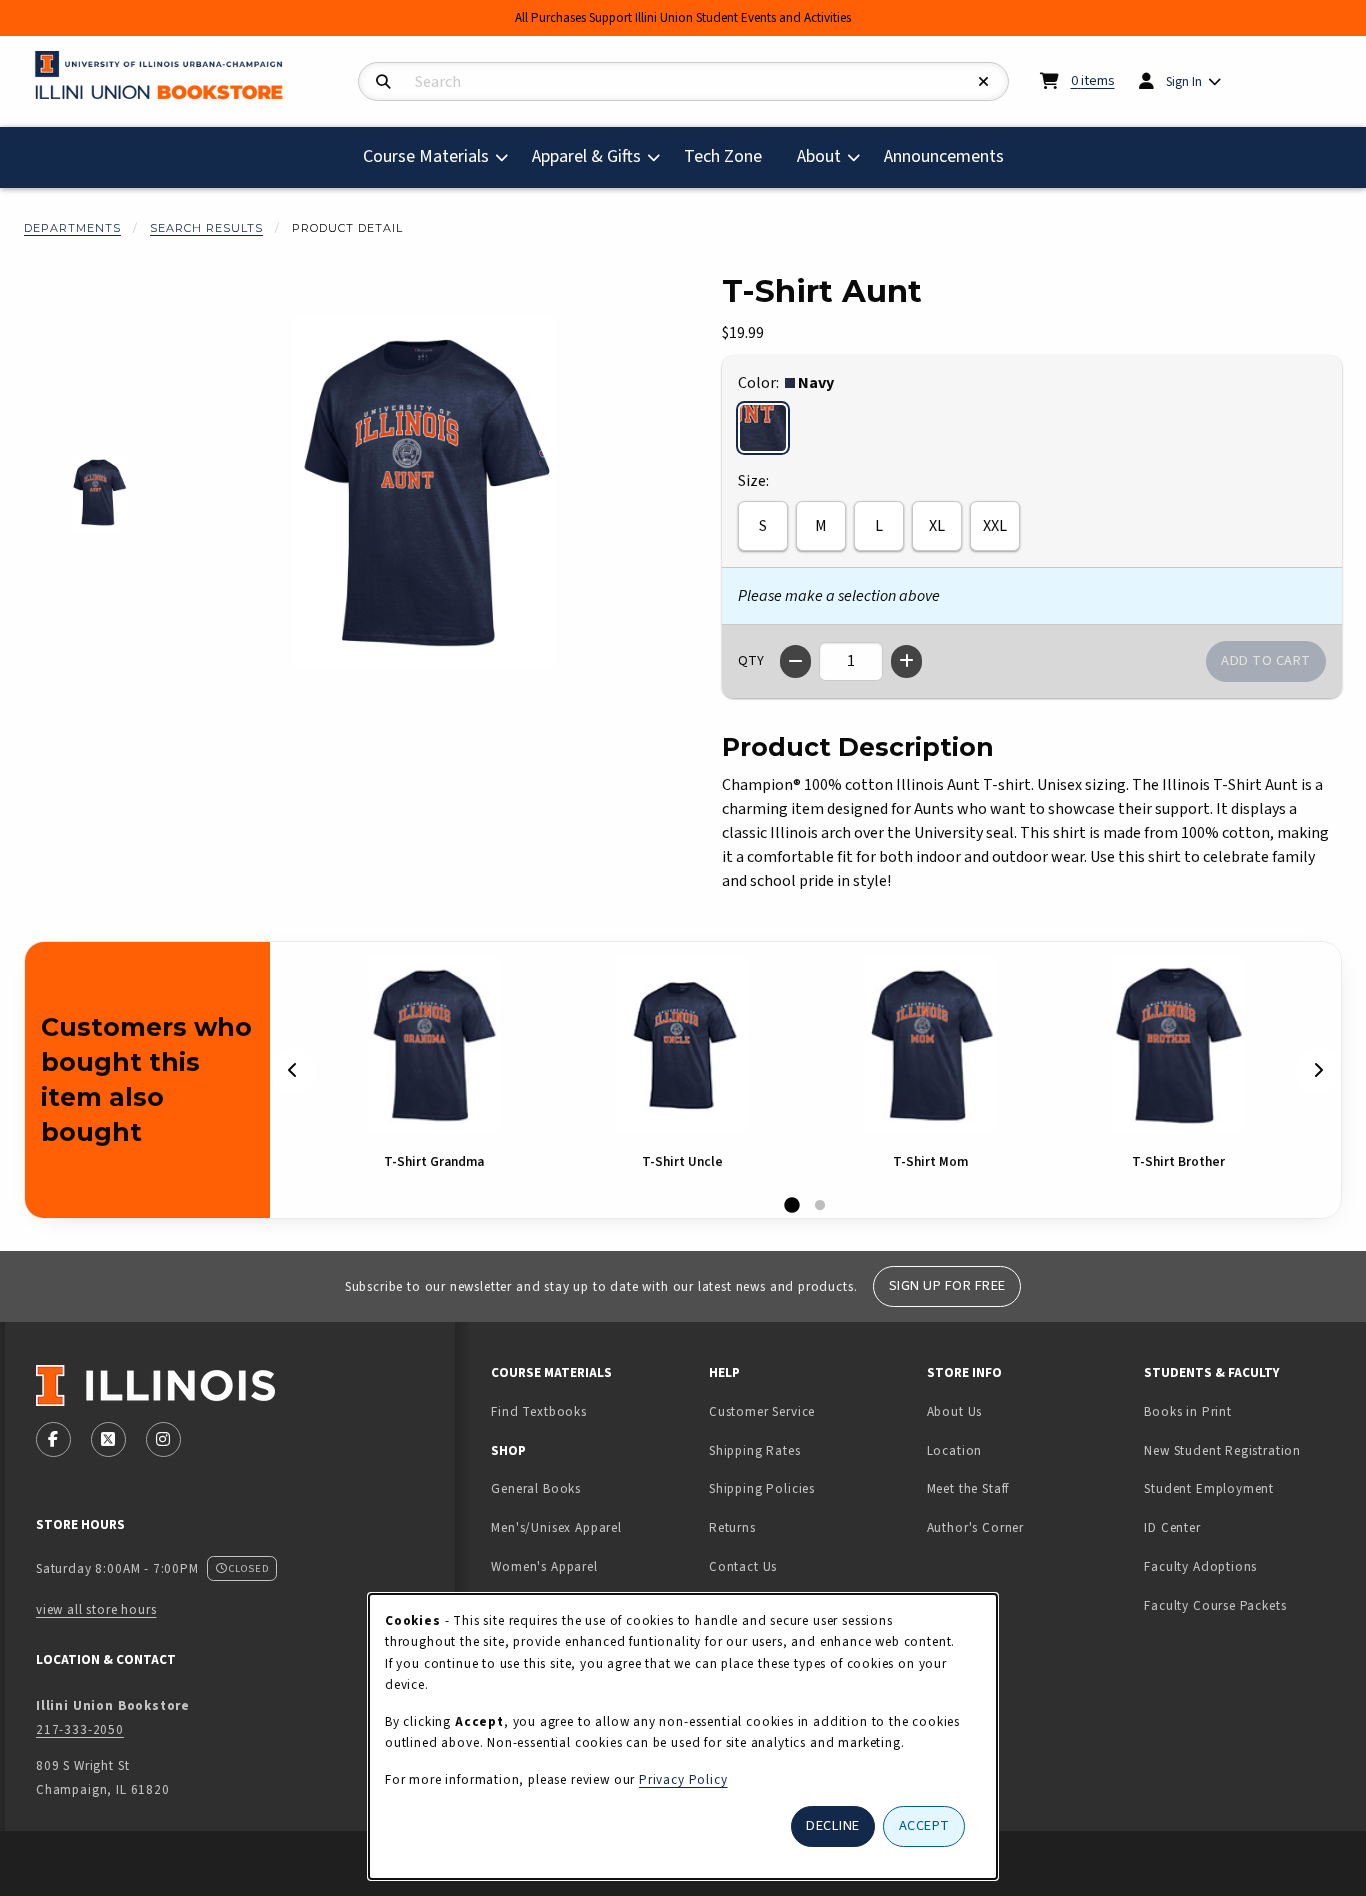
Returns (732, 1527)
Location (955, 1450)
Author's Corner (975, 1527)
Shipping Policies (762, 1488)
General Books (536, 1488)
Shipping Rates (755, 1450)
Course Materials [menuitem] (426, 156)
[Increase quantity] (906, 661)
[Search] (383, 82)
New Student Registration (1222, 1450)
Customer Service (762, 1411)
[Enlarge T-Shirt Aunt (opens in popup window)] (424, 493)
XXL (995, 526)
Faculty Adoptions (1200, 1566)
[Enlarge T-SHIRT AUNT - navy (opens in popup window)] (99, 492)
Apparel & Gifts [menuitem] (586, 156)
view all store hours (96, 1609)
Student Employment (1245, 1488)
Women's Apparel (544, 1566)
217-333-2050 (80, 1729)
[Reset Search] (984, 82)
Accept (924, 1825)
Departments (72, 228)
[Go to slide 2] (820, 1206)
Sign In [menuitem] (1184, 81)
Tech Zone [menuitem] (731, 156)
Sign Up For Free (947, 1285)
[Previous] (293, 1070)
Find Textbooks (539, 1411)
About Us (955, 1411)
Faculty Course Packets (1215, 1605)
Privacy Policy (683, 1779)
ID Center (1235, 1527)
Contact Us (743, 1566)
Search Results (206, 228)
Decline (833, 1825)
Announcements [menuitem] (944, 156)
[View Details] (434, 1045)
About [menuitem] (819, 156)
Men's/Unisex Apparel (556, 1527)
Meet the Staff (968, 1488)
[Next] (1318, 1070)
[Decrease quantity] (795, 661)
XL (937, 526)
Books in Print (1245, 1411)
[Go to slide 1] (792, 1206)
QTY (751, 661)
